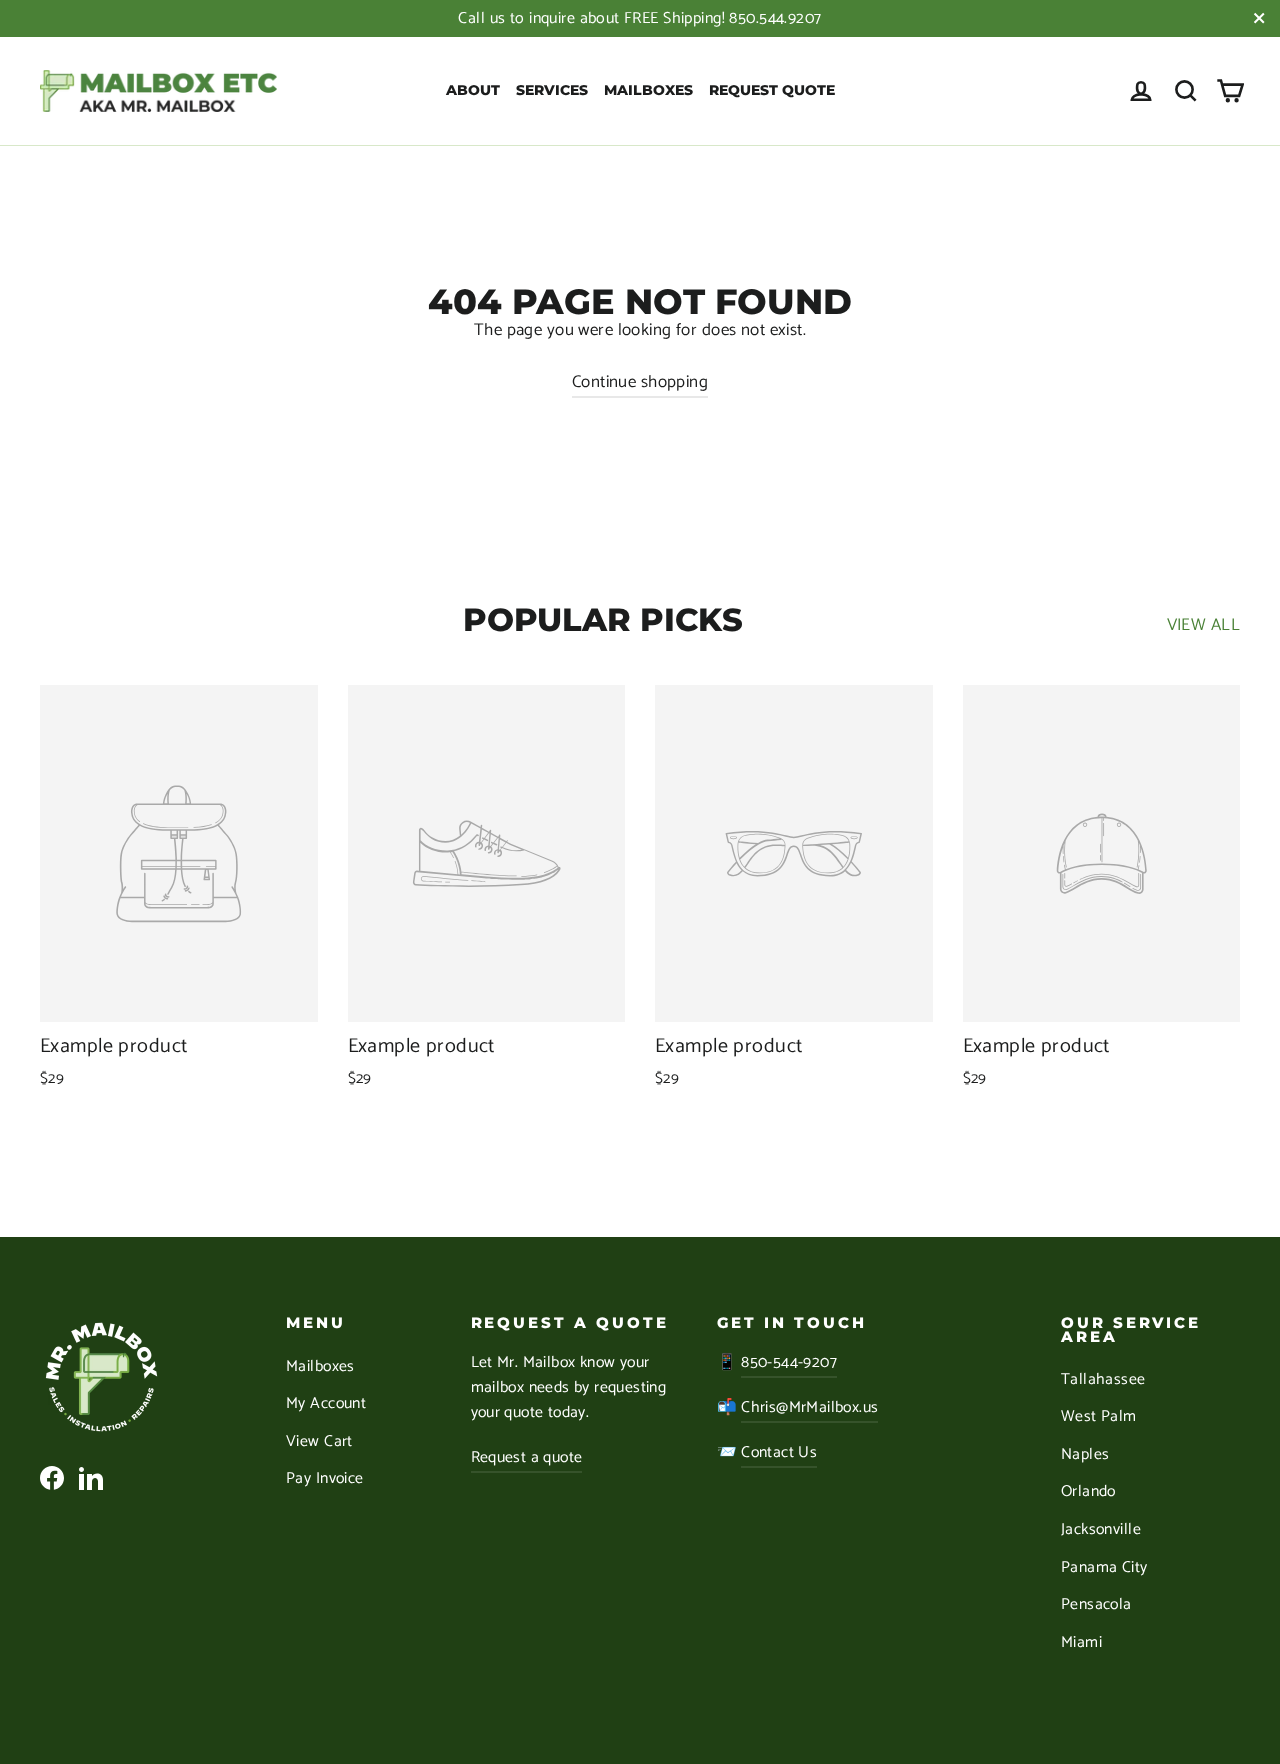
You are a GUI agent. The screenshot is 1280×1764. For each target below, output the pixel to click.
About (473, 90)
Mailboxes (648, 90)
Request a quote (527, 1458)
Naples (1085, 1455)
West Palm (1099, 1417)
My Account (326, 1404)
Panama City (1104, 1568)
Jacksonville (1101, 1530)
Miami (1081, 1643)
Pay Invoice (325, 1479)
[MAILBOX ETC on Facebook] (52, 1477)
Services (552, 90)
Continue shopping (640, 382)
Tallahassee (1103, 1380)
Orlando (1088, 1492)
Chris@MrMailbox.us (809, 1408)
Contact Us (779, 1453)
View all (1203, 625)
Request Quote (772, 90)
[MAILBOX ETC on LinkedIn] (91, 1477)
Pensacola (1096, 1605)
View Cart (319, 1442)
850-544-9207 (789, 1363)
